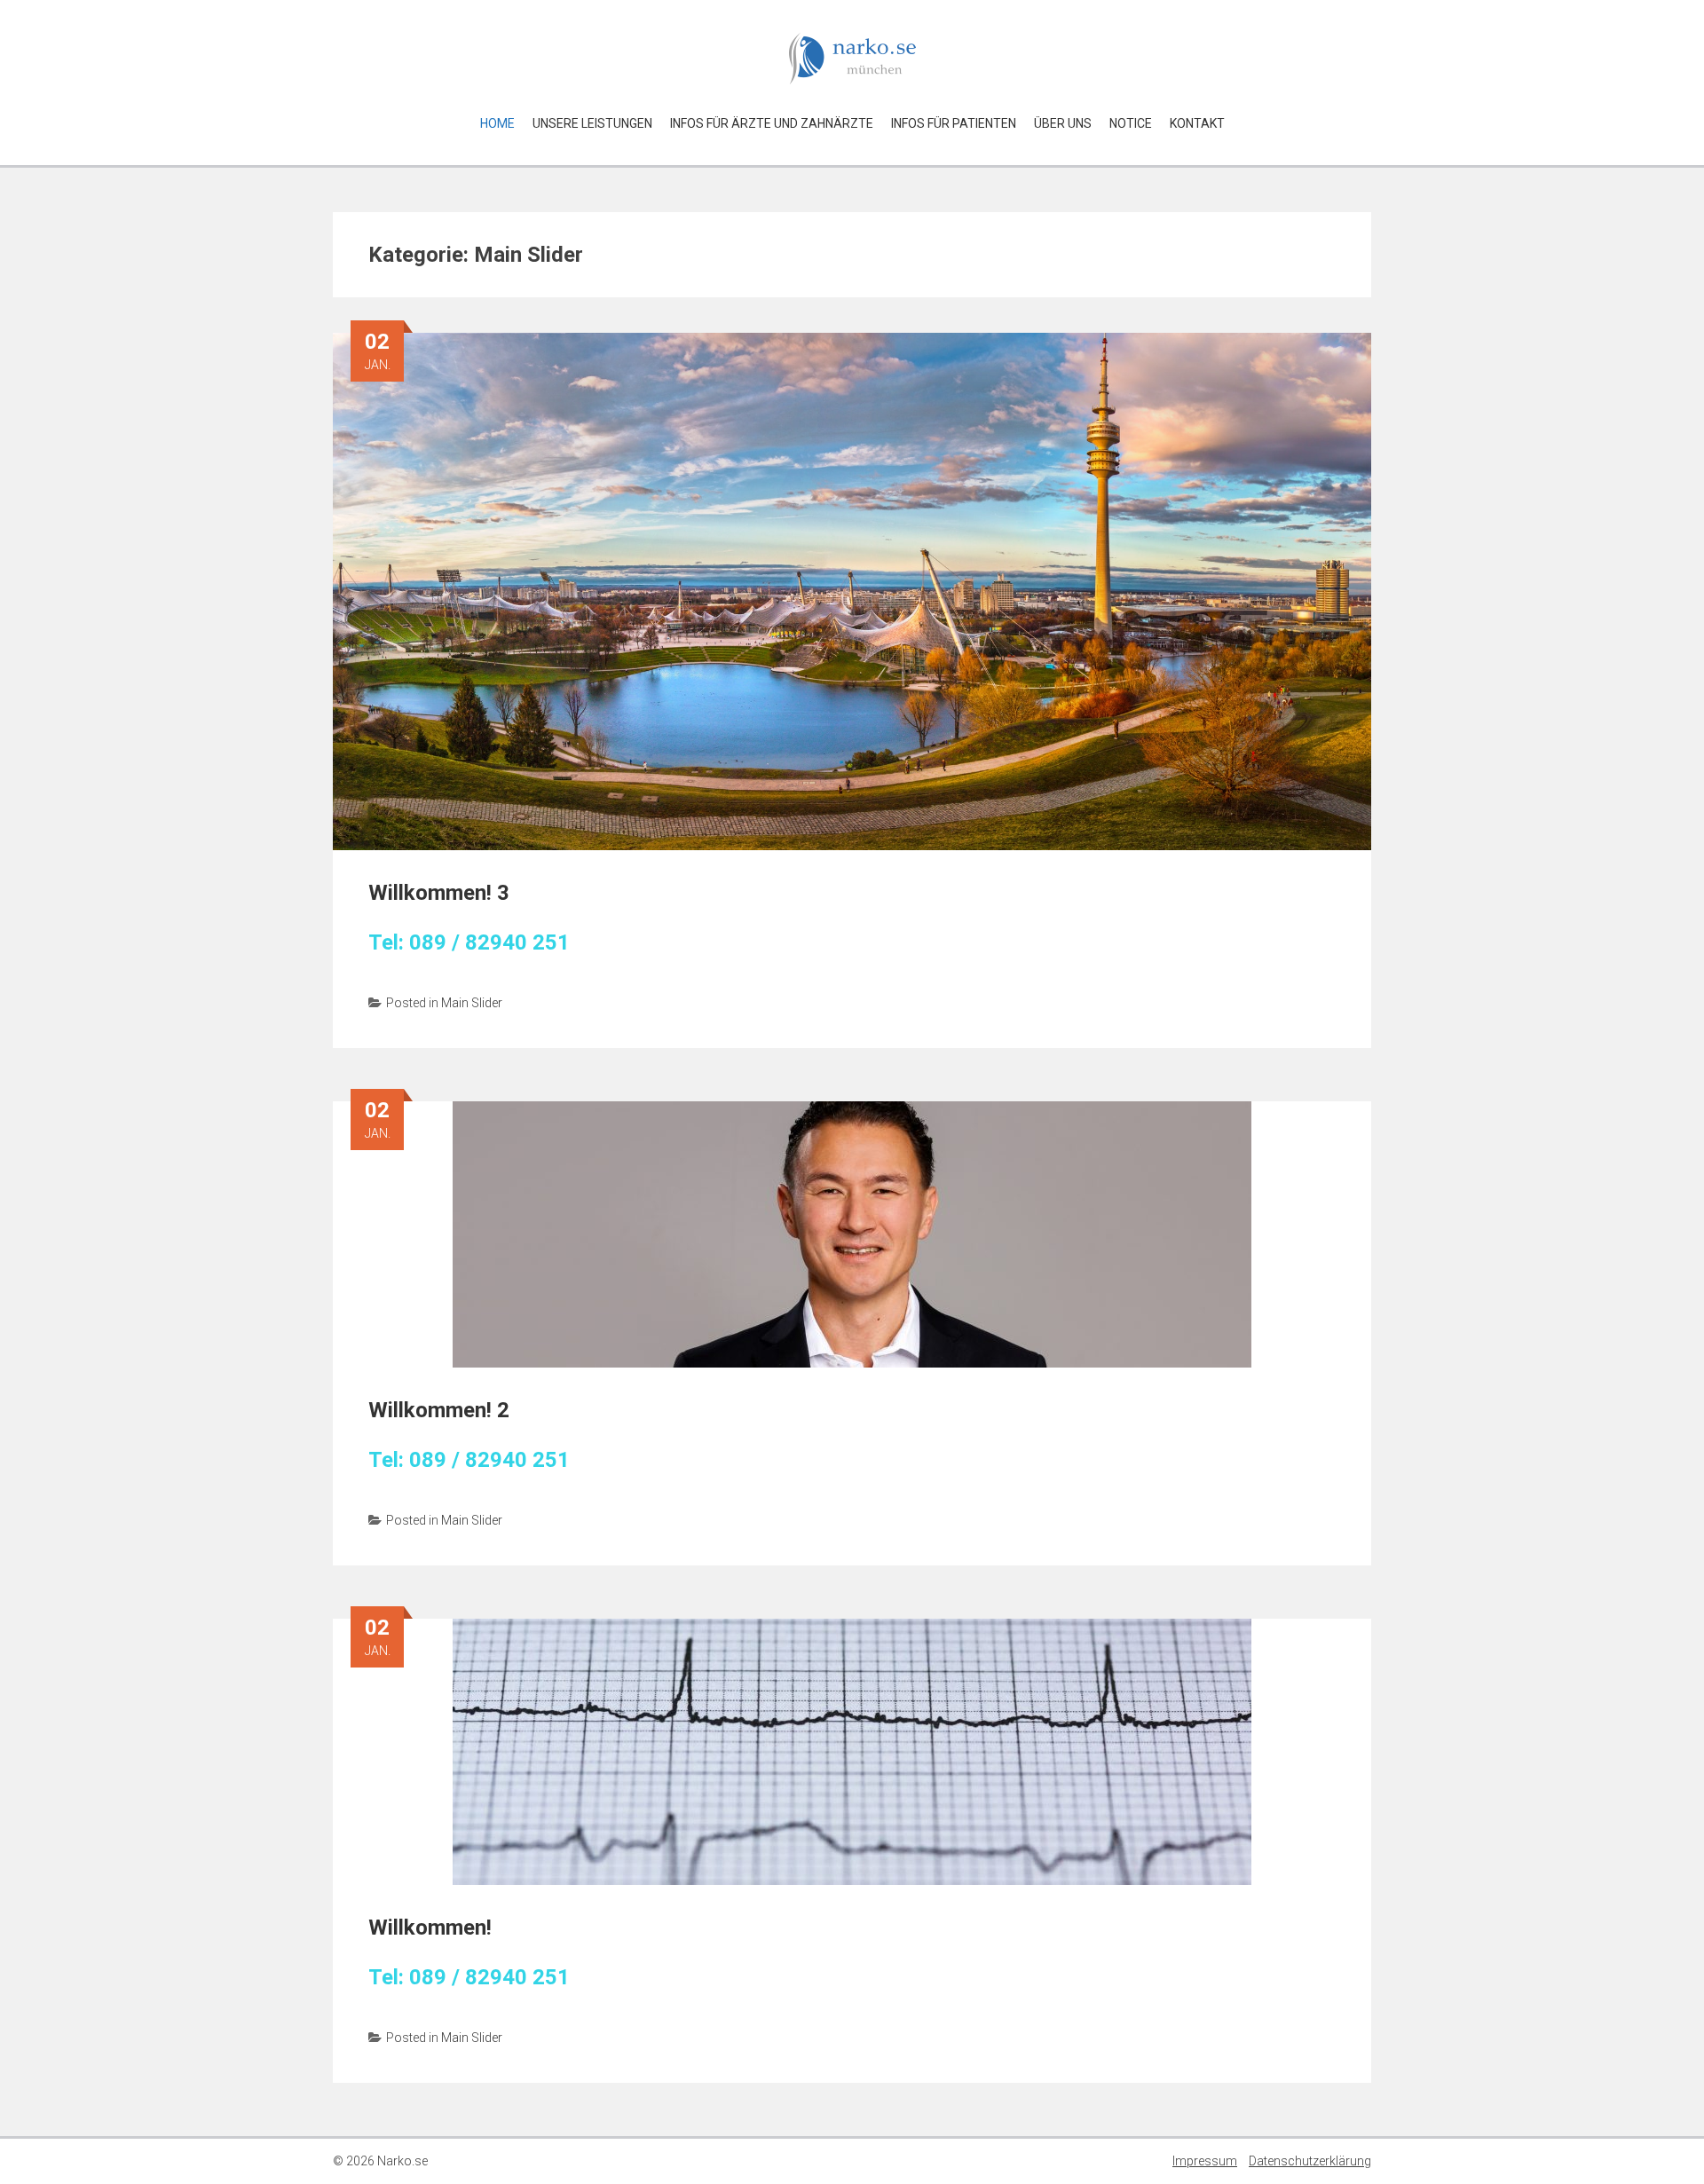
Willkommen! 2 (439, 1410)
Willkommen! (430, 1928)
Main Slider (472, 1003)
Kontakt (1197, 123)
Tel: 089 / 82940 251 (469, 942)
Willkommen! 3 (439, 893)
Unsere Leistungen (592, 123)
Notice (1131, 123)
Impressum (1205, 2161)
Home (497, 123)
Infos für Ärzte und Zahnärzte (772, 123)
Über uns (1063, 123)
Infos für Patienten (954, 123)
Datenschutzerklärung (1310, 2161)
